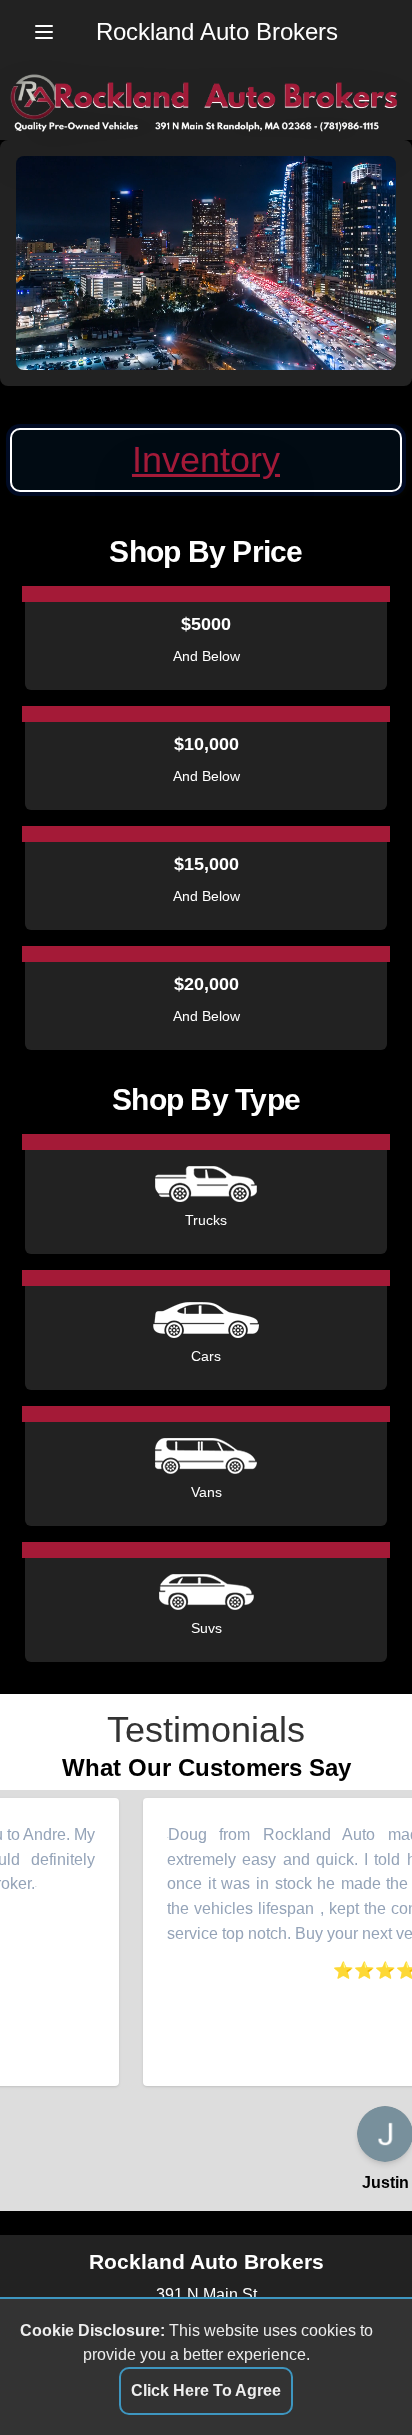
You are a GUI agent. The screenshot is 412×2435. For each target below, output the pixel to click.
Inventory (206, 459)
